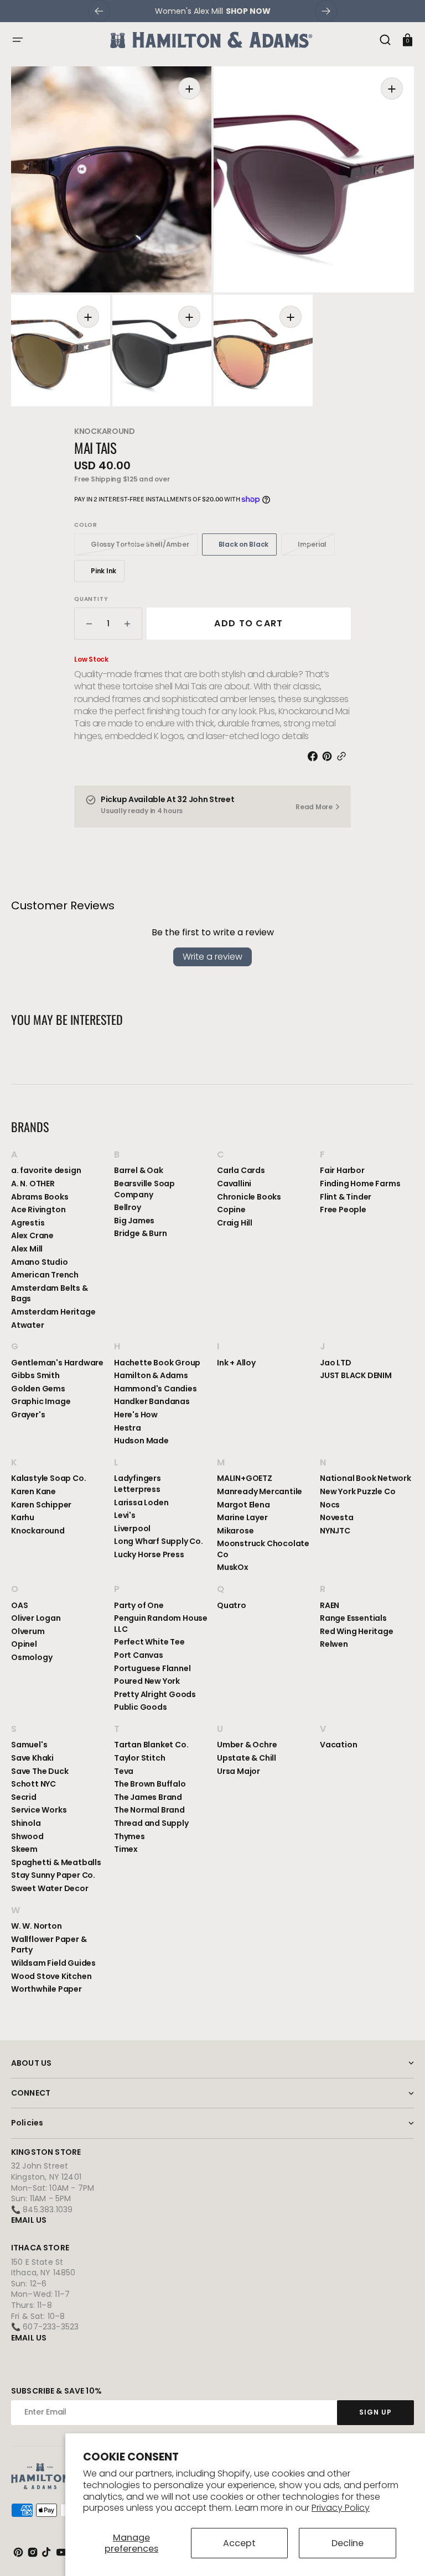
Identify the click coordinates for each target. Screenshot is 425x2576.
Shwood (27, 1836)
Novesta (337, 1517)
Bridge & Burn (140, 1233)
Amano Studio (40, 1262)
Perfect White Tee (149, 1642)
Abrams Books (40, 1197)
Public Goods (141, 1707)
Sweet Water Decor (50, 1888)
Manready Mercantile (260, 1491)
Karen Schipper (41, 1505)
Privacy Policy (341, 2508)
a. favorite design (46, 1171)
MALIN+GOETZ (245, 1478)
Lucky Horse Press (149, 1554)
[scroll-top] (401, 2553)
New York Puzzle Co (357, 1491)
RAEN (330, 1606)
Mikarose (235, 1531)
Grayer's (28, 1415)
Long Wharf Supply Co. (159, 1541)
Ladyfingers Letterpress (138, 1484)
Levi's (125, 1515)
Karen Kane (33, 1491)
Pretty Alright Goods (155, 1694)
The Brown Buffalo (150, 1784)
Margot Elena (243, 1505)
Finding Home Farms (360, 1184)
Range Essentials (353, 1618)
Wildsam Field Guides (53, 1963)
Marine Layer (242, 1517)
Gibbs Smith (35, 1375)
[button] (18, 40)
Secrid (24, 1797)
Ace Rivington (38, 1210)
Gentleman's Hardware (57, 1363)
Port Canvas (139, 1655)
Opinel (24, 1644)
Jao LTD (336, 1363)
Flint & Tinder (346, 1197)
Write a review (212, 957)
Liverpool (132, 1528)
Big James (134, 1221)
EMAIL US (29, 2220)
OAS (19, 1606)
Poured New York (147, 1681)
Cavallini (234, 1184)
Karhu (23, 1517)
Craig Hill (235, 1223)
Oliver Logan (36, 1618)
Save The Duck (40, 1771)
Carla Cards (241, 1171)
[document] (212, 236)
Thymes (129, 1836)
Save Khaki (32, 1758)
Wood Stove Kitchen (51, 1976)
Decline (348, 2543)
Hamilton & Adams (151, 1375)
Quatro (232, 1606)
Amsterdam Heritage (53, 1312)
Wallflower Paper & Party (49, 1945)
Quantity (91, 599)
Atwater (28, 1325)
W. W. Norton (37, 1926)
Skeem (24, 1849)
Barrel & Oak (139, 1171)
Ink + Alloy (236, 1363)
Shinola (26, 1823)
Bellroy (128, 1207)
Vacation (338, 1745)
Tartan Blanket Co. (151, 1745)
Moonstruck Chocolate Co (263, 1549)
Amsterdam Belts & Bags (50, 1294)
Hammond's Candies (156, 1389)
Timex (126, 1849)
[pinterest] (329, 756)
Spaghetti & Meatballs (56, 1862)
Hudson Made (141, 1441)
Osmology (32, 1657)
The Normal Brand (149, 1810)
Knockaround (105, 431)
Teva (124, 1771)
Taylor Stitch (139, 1758)
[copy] (344, 756)
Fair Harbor (342, 1171)
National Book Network (366, 1478)
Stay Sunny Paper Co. (53, 1875)
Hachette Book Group (157, 1363)
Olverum (28, 1631)
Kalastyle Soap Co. (48, 1478)
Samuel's (29, 1745)
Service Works (39, 1810)
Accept (239, 2543)
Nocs (330, 1505)
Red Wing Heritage (357, 1631)
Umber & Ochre (247, 1745)
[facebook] (315, 756)
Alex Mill (27, 1249)
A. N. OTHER (33, 1184)
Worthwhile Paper (46, 1989)
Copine (231, 1210)
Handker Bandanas (152, 1401)
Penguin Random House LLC (161, 1624)
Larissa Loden (141, 1502)
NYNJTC (335, 1531)
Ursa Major (239, 1771)
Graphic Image (41, 1401)
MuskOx (233, 1567)
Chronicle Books (249, 1197)
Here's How (136, 1415)
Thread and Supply (151, 1823)
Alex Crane (32, 1235)
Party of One (139, 1606)
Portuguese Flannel (152, 1668)
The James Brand (148, 1797)
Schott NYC (33, 1784)
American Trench (45, 1275)
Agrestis (28, 1223)
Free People (343, 1210)
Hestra (128, 1428)
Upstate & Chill (247, 1758)
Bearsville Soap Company (144, 1189)
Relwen (334, 1644)
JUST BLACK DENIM (356, 1375)
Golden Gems (38, 1389)
